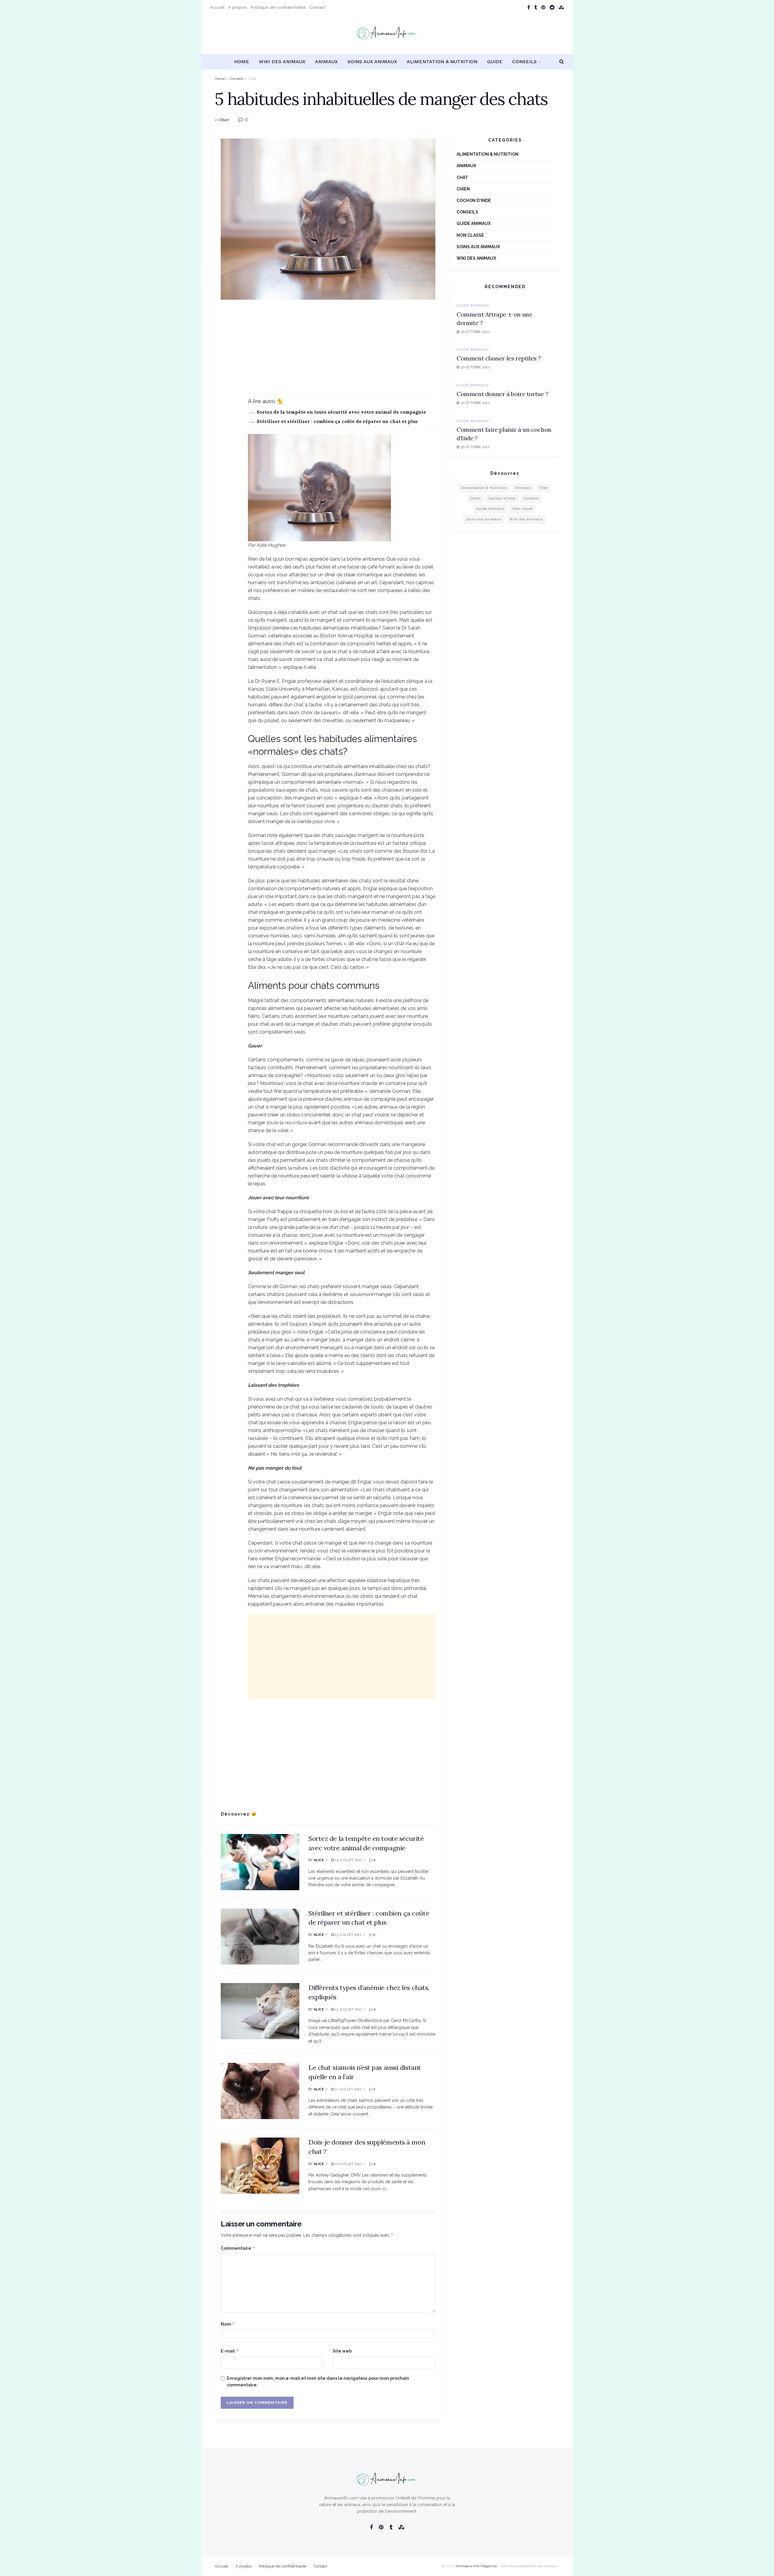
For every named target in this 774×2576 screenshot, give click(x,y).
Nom (228, 2324)
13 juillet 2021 (348, 1935)
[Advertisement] (328, 351)
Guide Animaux (474, 223)
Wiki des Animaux (282, 62)
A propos (237, 7)
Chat (252, 79)
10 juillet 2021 (348, 2164)
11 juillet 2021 (348, 2089)
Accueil (217, 7)
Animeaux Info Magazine (476, 2566)
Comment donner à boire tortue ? (502, 394)
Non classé (470, 235)
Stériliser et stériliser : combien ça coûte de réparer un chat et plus (337, 421)
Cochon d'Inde (474, 200)
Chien (463, 189)
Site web (342, 2351)
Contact (317, 7)
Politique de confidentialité (278, 7)
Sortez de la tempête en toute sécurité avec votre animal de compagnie (341, 412)
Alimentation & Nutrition (442, 62)
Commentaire (238, 2248)
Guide (495, 62)
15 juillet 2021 (348, 1860)
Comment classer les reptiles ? (499, 358)
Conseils (524, 62)
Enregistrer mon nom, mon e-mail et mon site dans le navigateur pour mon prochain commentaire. (318, 2382)
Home (242, 62)
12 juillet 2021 (348, 2009)
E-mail (230, 2351)
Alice (319, 1860)
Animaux (326, 62)
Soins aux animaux (372, 62)
